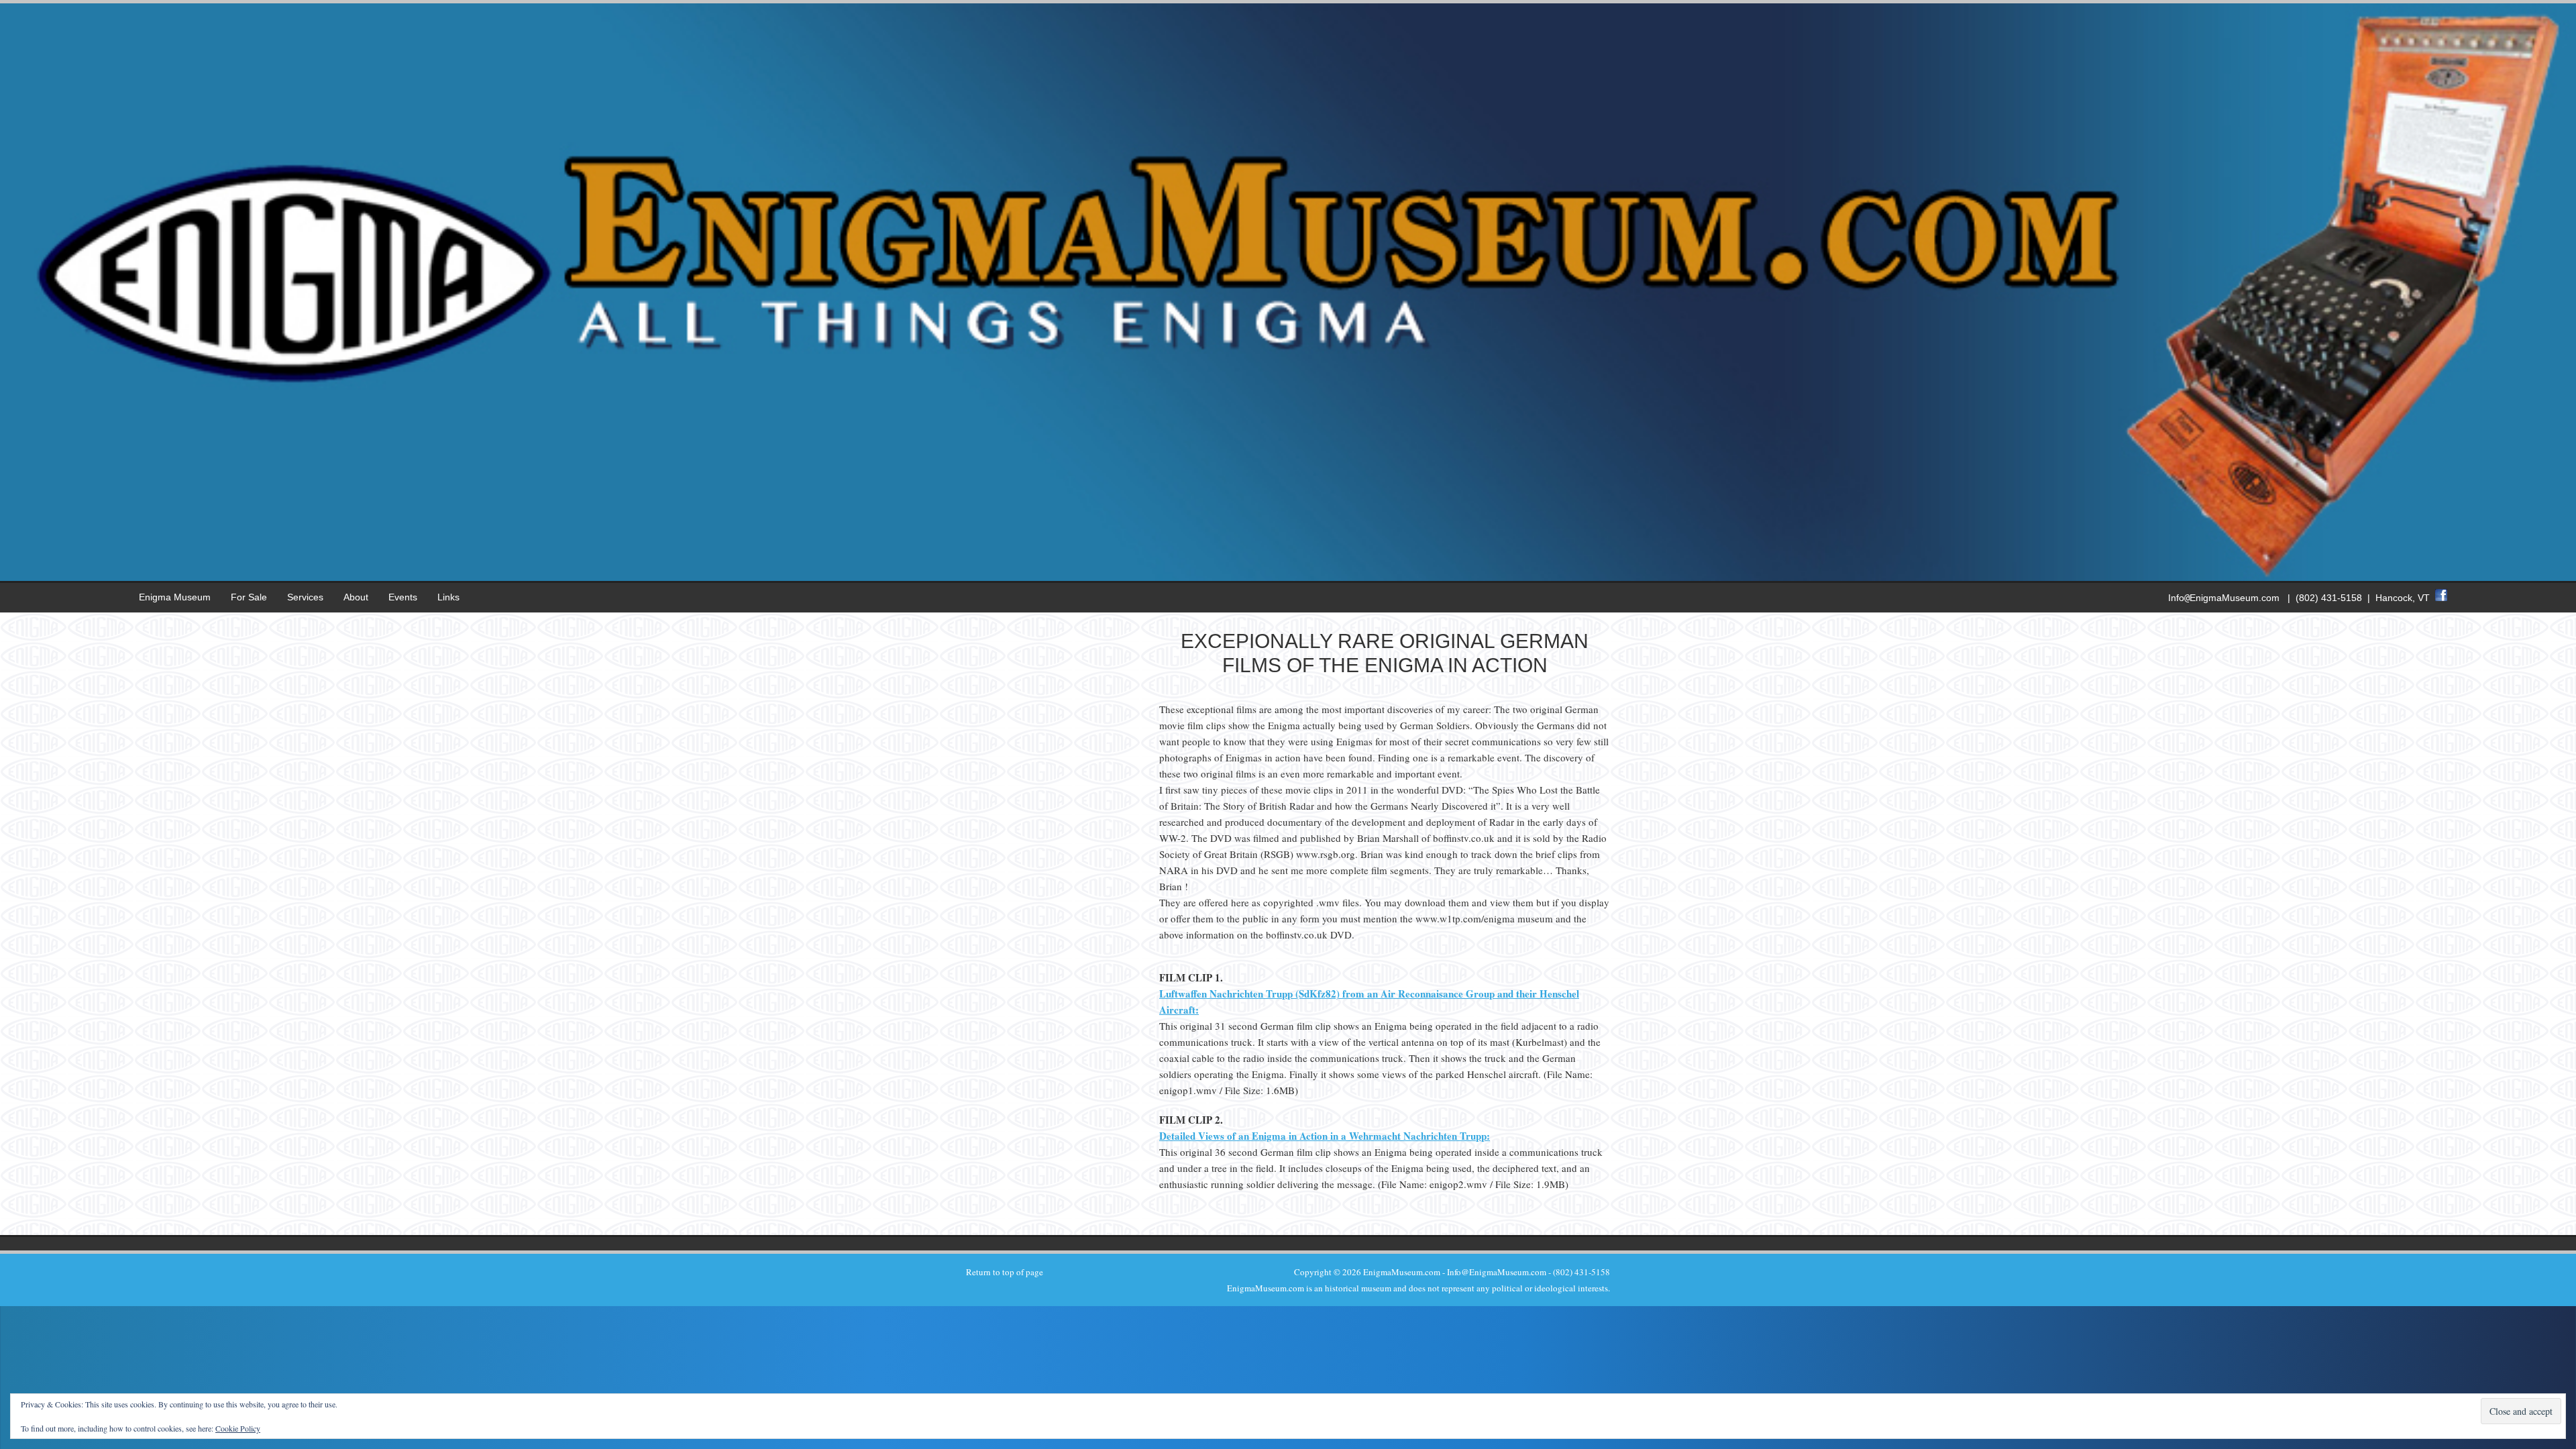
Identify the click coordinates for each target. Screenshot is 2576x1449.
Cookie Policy (238, 1428)
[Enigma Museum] (1288, 570)
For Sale (249, 597)
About (356, 597)
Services (305, 597)
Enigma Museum (175, 597)
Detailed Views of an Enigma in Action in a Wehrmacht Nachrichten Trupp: (1325, 1136)
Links (448, 597)
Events (403, 597)
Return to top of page (1005, 1272)
